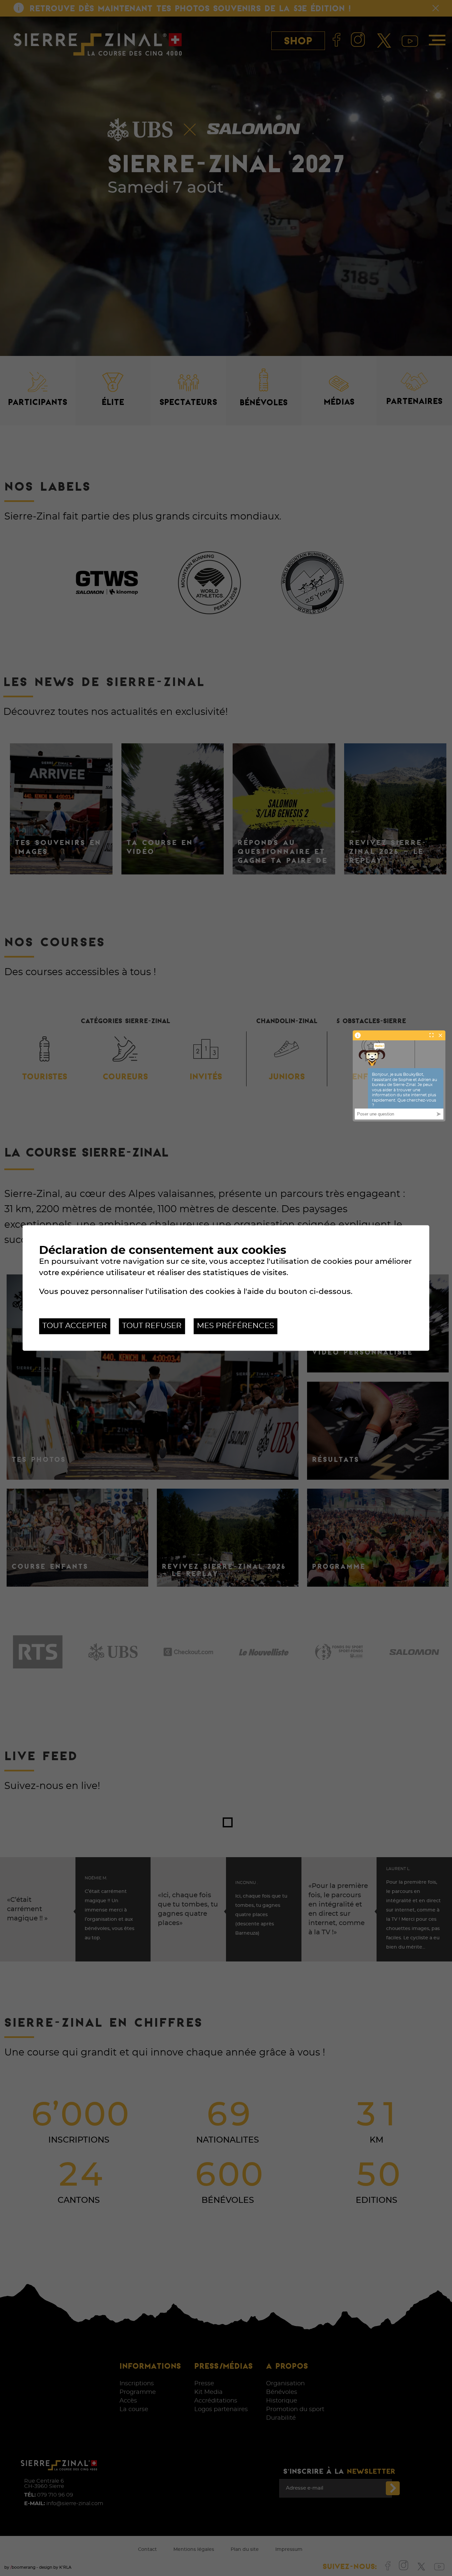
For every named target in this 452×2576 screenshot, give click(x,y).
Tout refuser (152, 1326)
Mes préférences (235, 1326)
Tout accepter (75, 1326)
